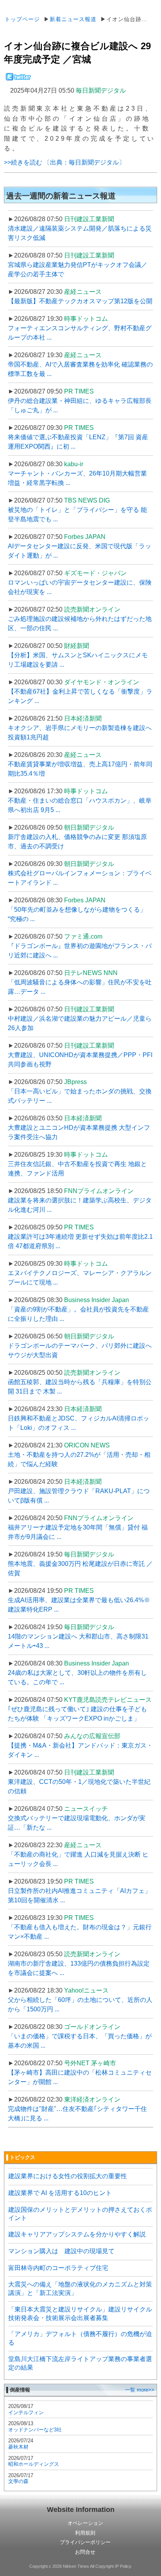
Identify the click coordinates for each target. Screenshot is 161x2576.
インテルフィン (26, 2412)
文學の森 (18, 2481)
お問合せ (85, 2552)
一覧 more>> (140, 2390)
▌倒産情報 (18, 2390)
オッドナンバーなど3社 (35, 2430)
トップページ (22, 19)
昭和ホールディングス (34, 2464)
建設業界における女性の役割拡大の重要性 (68, 2176)
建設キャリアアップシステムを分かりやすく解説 (77, 2234)
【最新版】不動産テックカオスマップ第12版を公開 (80, 301)
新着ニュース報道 (73, 19)
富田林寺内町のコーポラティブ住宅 (58, 2268)
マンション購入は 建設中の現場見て (61, 2251)
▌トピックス (21, 2157)
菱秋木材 (18, 2447)
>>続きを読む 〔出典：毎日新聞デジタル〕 (64, 162)
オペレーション (85, 2523)
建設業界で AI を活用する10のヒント (60, 2193)
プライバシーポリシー (85, 2542)
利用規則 (85, 2533)
